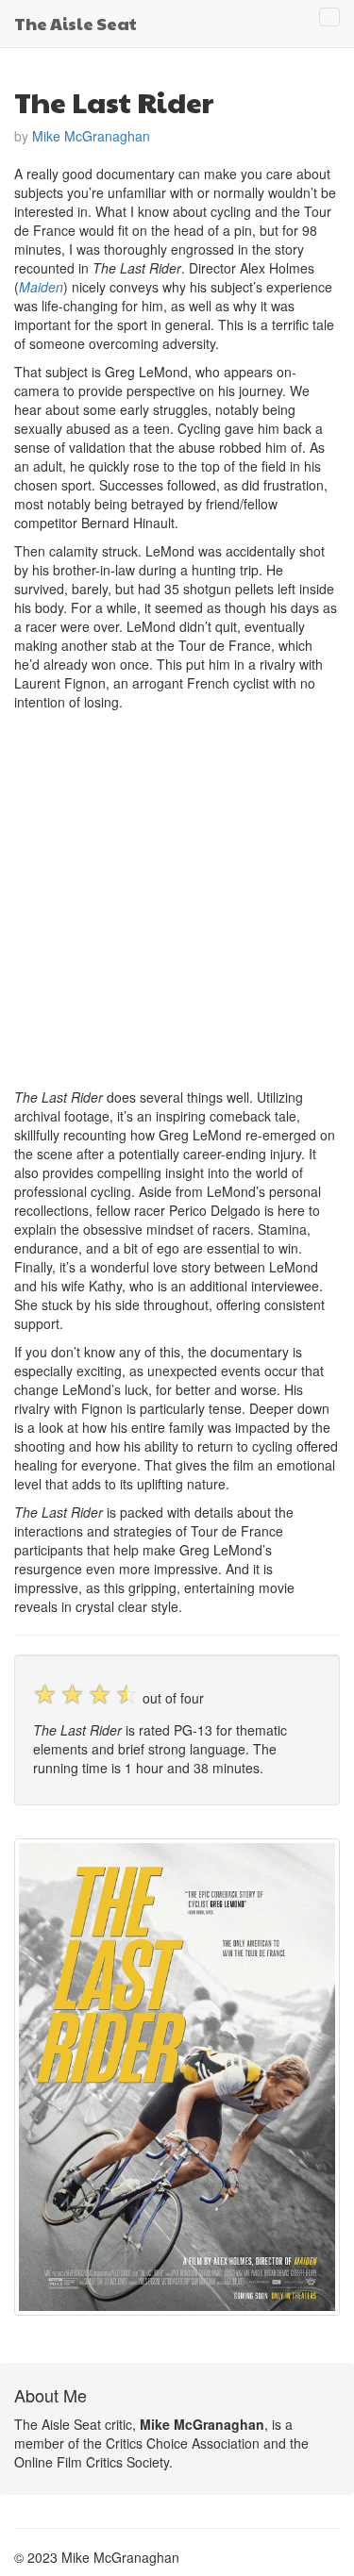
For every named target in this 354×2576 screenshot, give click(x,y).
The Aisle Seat (76, 23)
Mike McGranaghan (91, 136)
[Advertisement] (177, 897)
